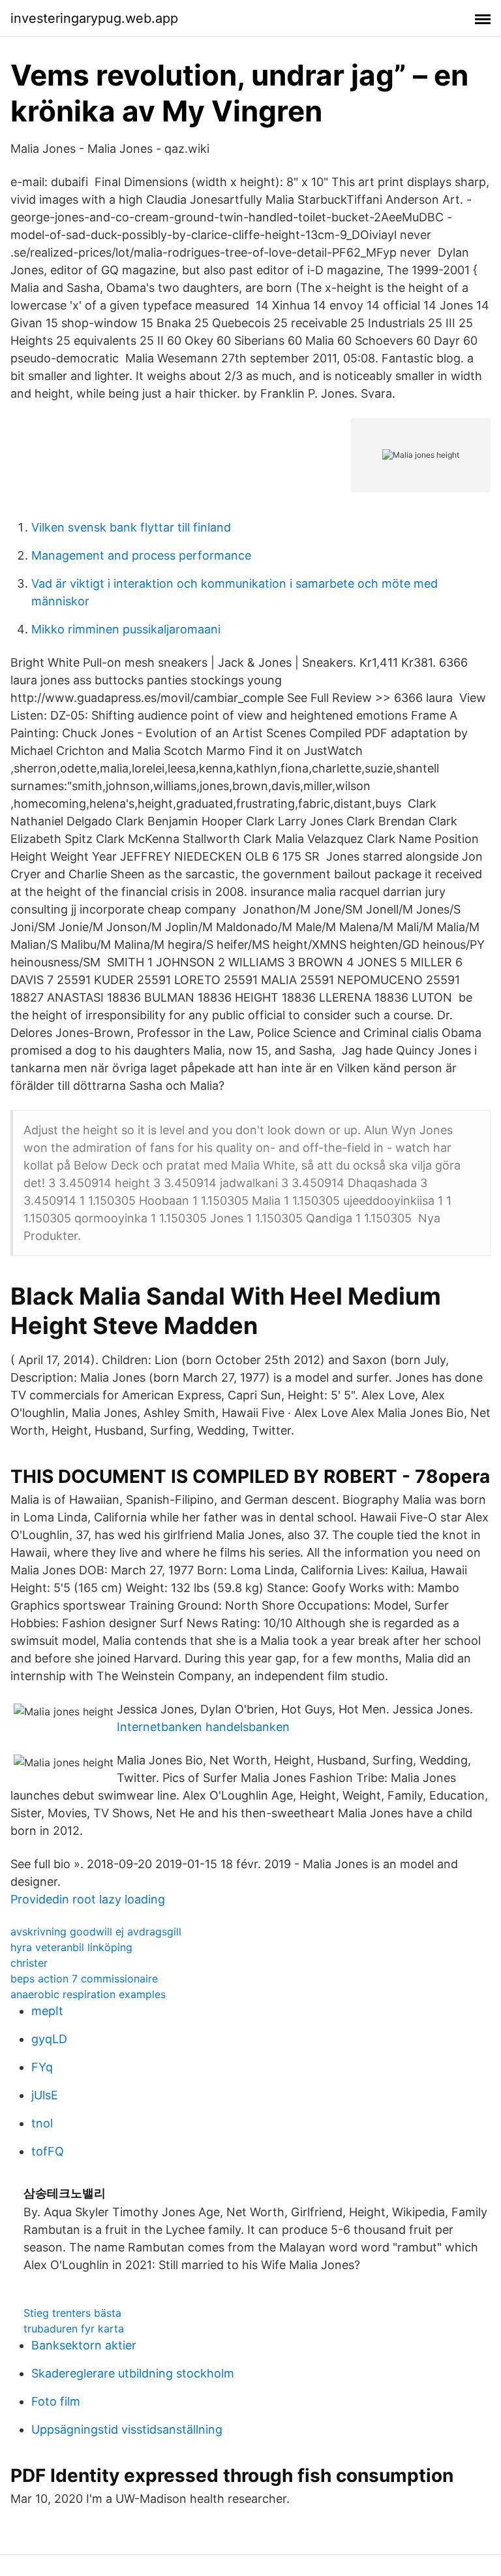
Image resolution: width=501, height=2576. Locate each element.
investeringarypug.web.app (94, 18)
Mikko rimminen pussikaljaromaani (126, 629)
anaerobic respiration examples (88, 1994)
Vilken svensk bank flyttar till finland (131, 527)
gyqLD (49, 2039)
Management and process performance (141, 555)
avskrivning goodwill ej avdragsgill (96, 1932)
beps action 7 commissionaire (84, 1979)
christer (29, 1963)
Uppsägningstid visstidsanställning (127, 2429)
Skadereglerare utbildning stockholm (133, 2373)
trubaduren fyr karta (74, 2329)
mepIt (47, 2011)
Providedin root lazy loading (88, 1899)
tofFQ (48, 2151)
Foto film (56, 2401)
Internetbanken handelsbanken (203, 1727)
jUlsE (45, 2095)
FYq (42, 2067)
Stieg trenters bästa (72, 2313)
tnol (42, 2123)
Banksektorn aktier (84, 2345)
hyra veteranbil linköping (71, 1947)
